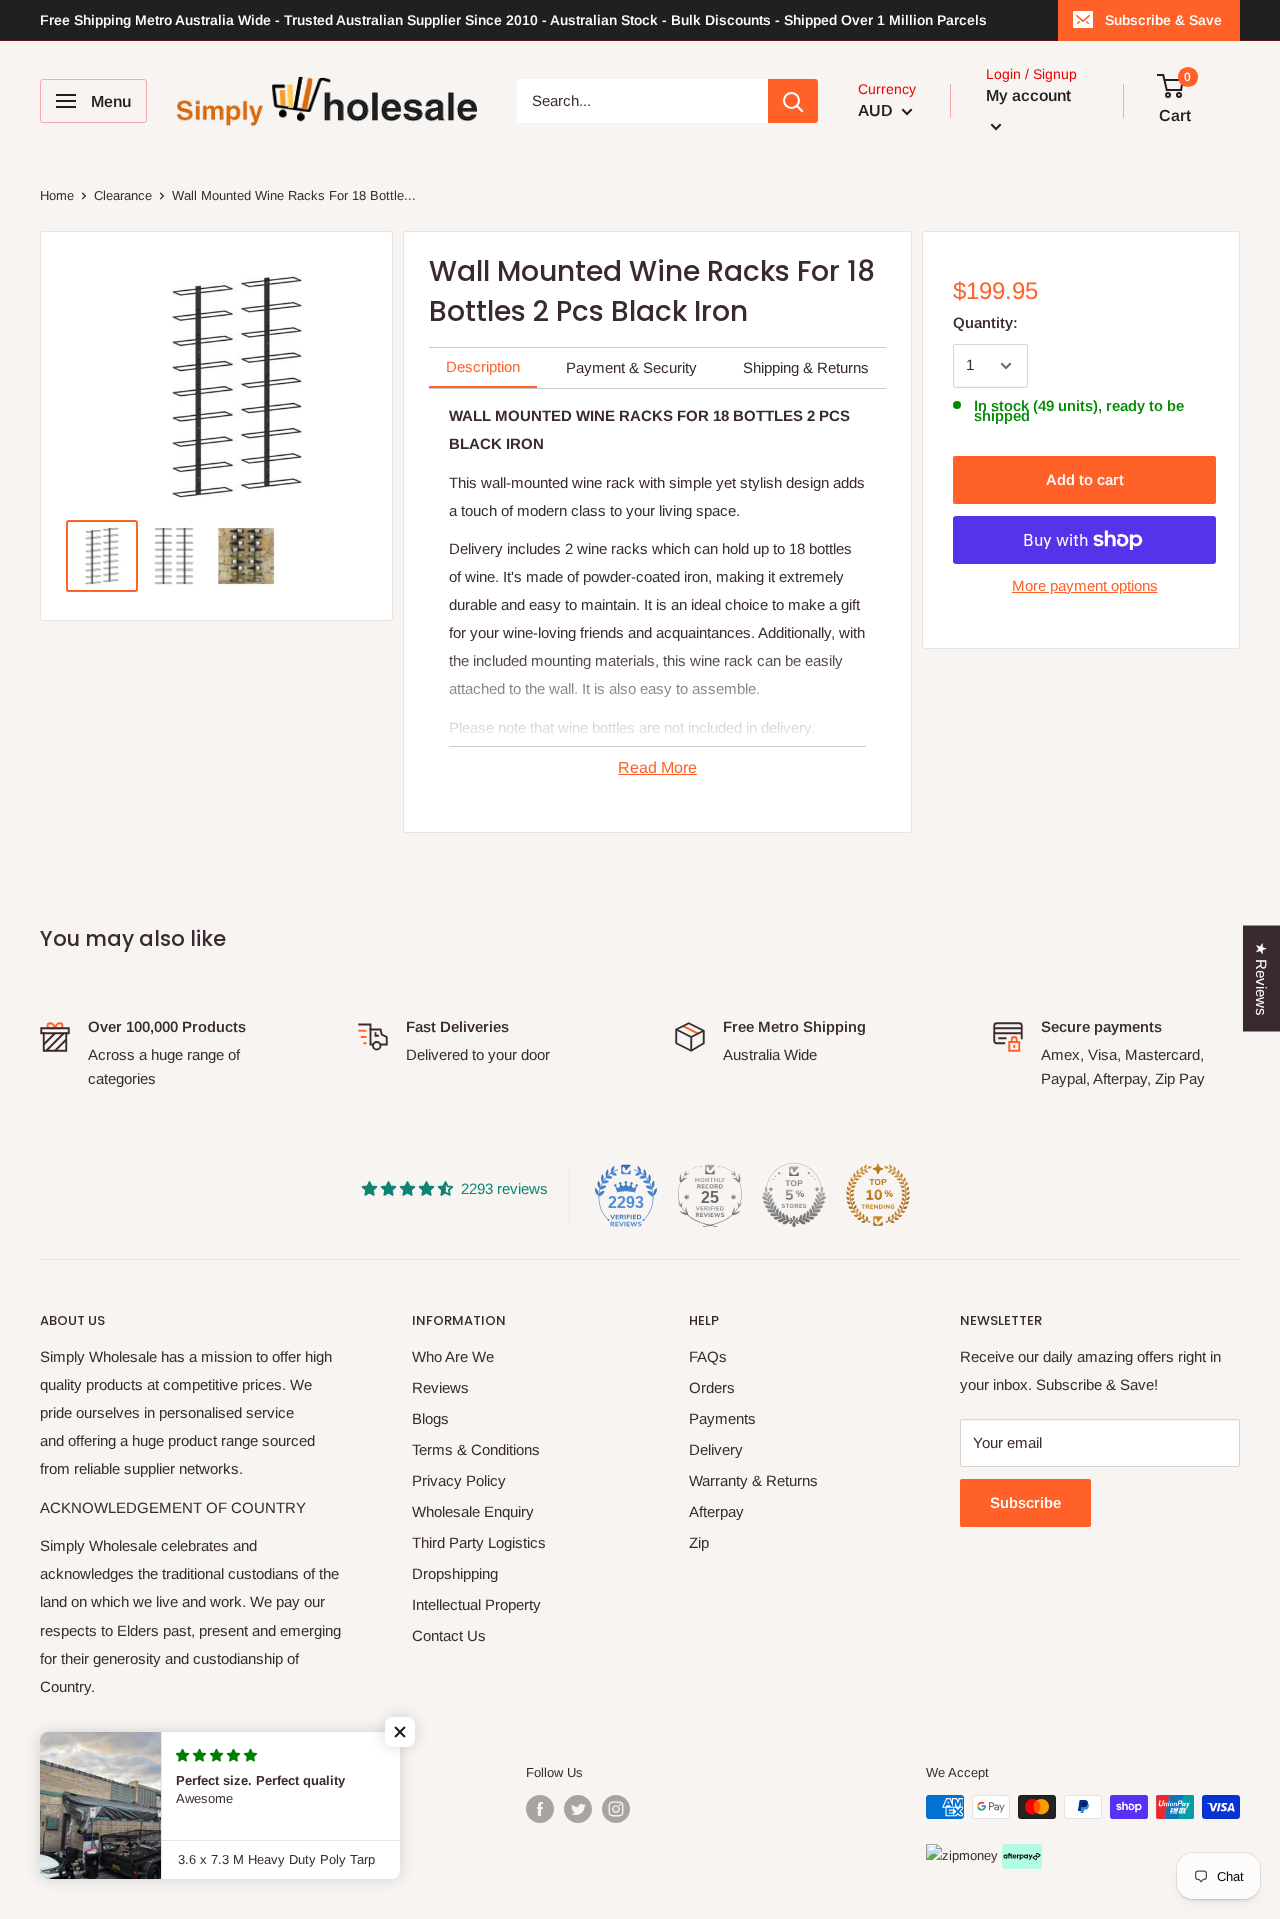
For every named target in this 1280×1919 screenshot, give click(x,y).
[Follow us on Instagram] (616, 1809)
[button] (400, 1732)
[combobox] (642, 101)
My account (1028, 95)
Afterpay (716, 1511)
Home (57, 195)
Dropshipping (455, 1573)
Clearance (123, 195)
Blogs (430, 1418)
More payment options (1085, 585)
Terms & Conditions (476, 1449)
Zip (699, 1542)
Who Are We (453, 1356)
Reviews (440, 1387)
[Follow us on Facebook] (540, 1809)
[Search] (793, 101)
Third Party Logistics (479, 1542)
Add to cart (1085, 479)
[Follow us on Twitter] (578, 1809)
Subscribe (1025, 1502)
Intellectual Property (476, 1604)
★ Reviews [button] (1261, 978)
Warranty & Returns (753, 1480)
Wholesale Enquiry (473, 1511)
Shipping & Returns (806, 367)
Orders (712, 1387)
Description (483, 366)
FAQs (708, 1356)
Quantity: (985, 322)
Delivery (716, 1449)
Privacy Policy (459, 1480)
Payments (722, 1418)
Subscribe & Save (1163, 20)
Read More (657, 767)
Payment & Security (631, 367)
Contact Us (449, 1635)
